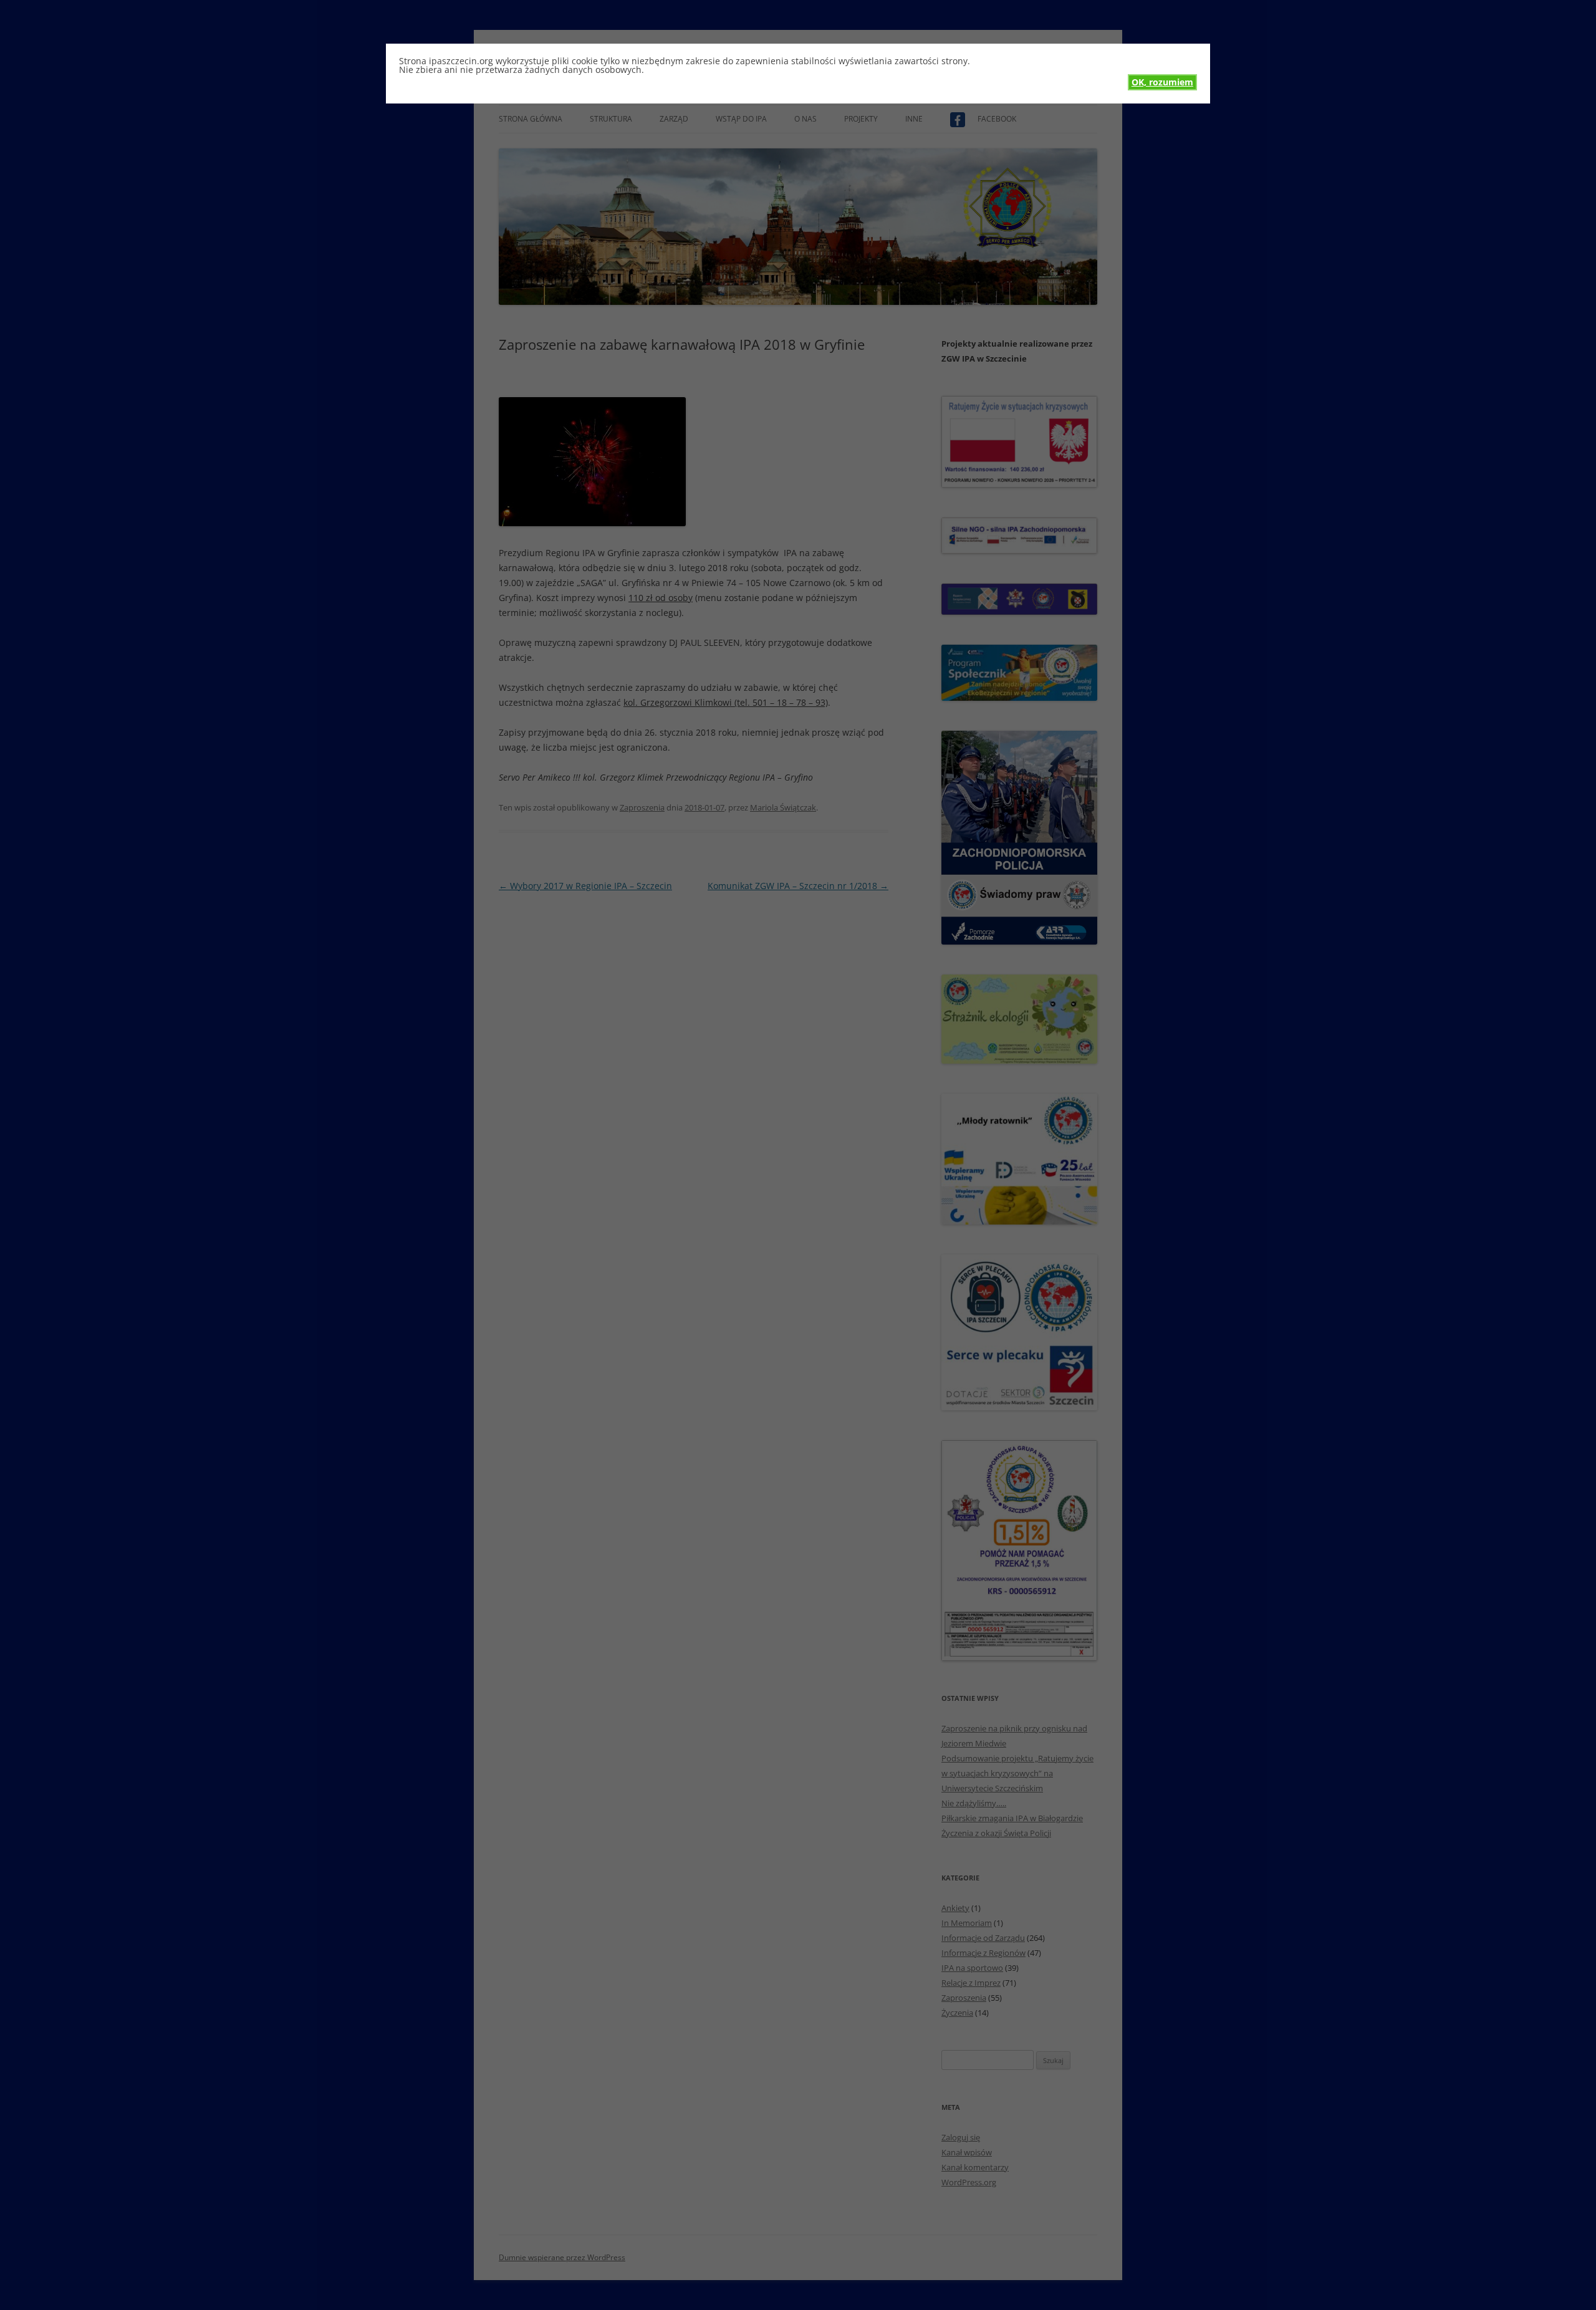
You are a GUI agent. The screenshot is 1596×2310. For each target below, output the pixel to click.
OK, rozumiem (1162, 82)
